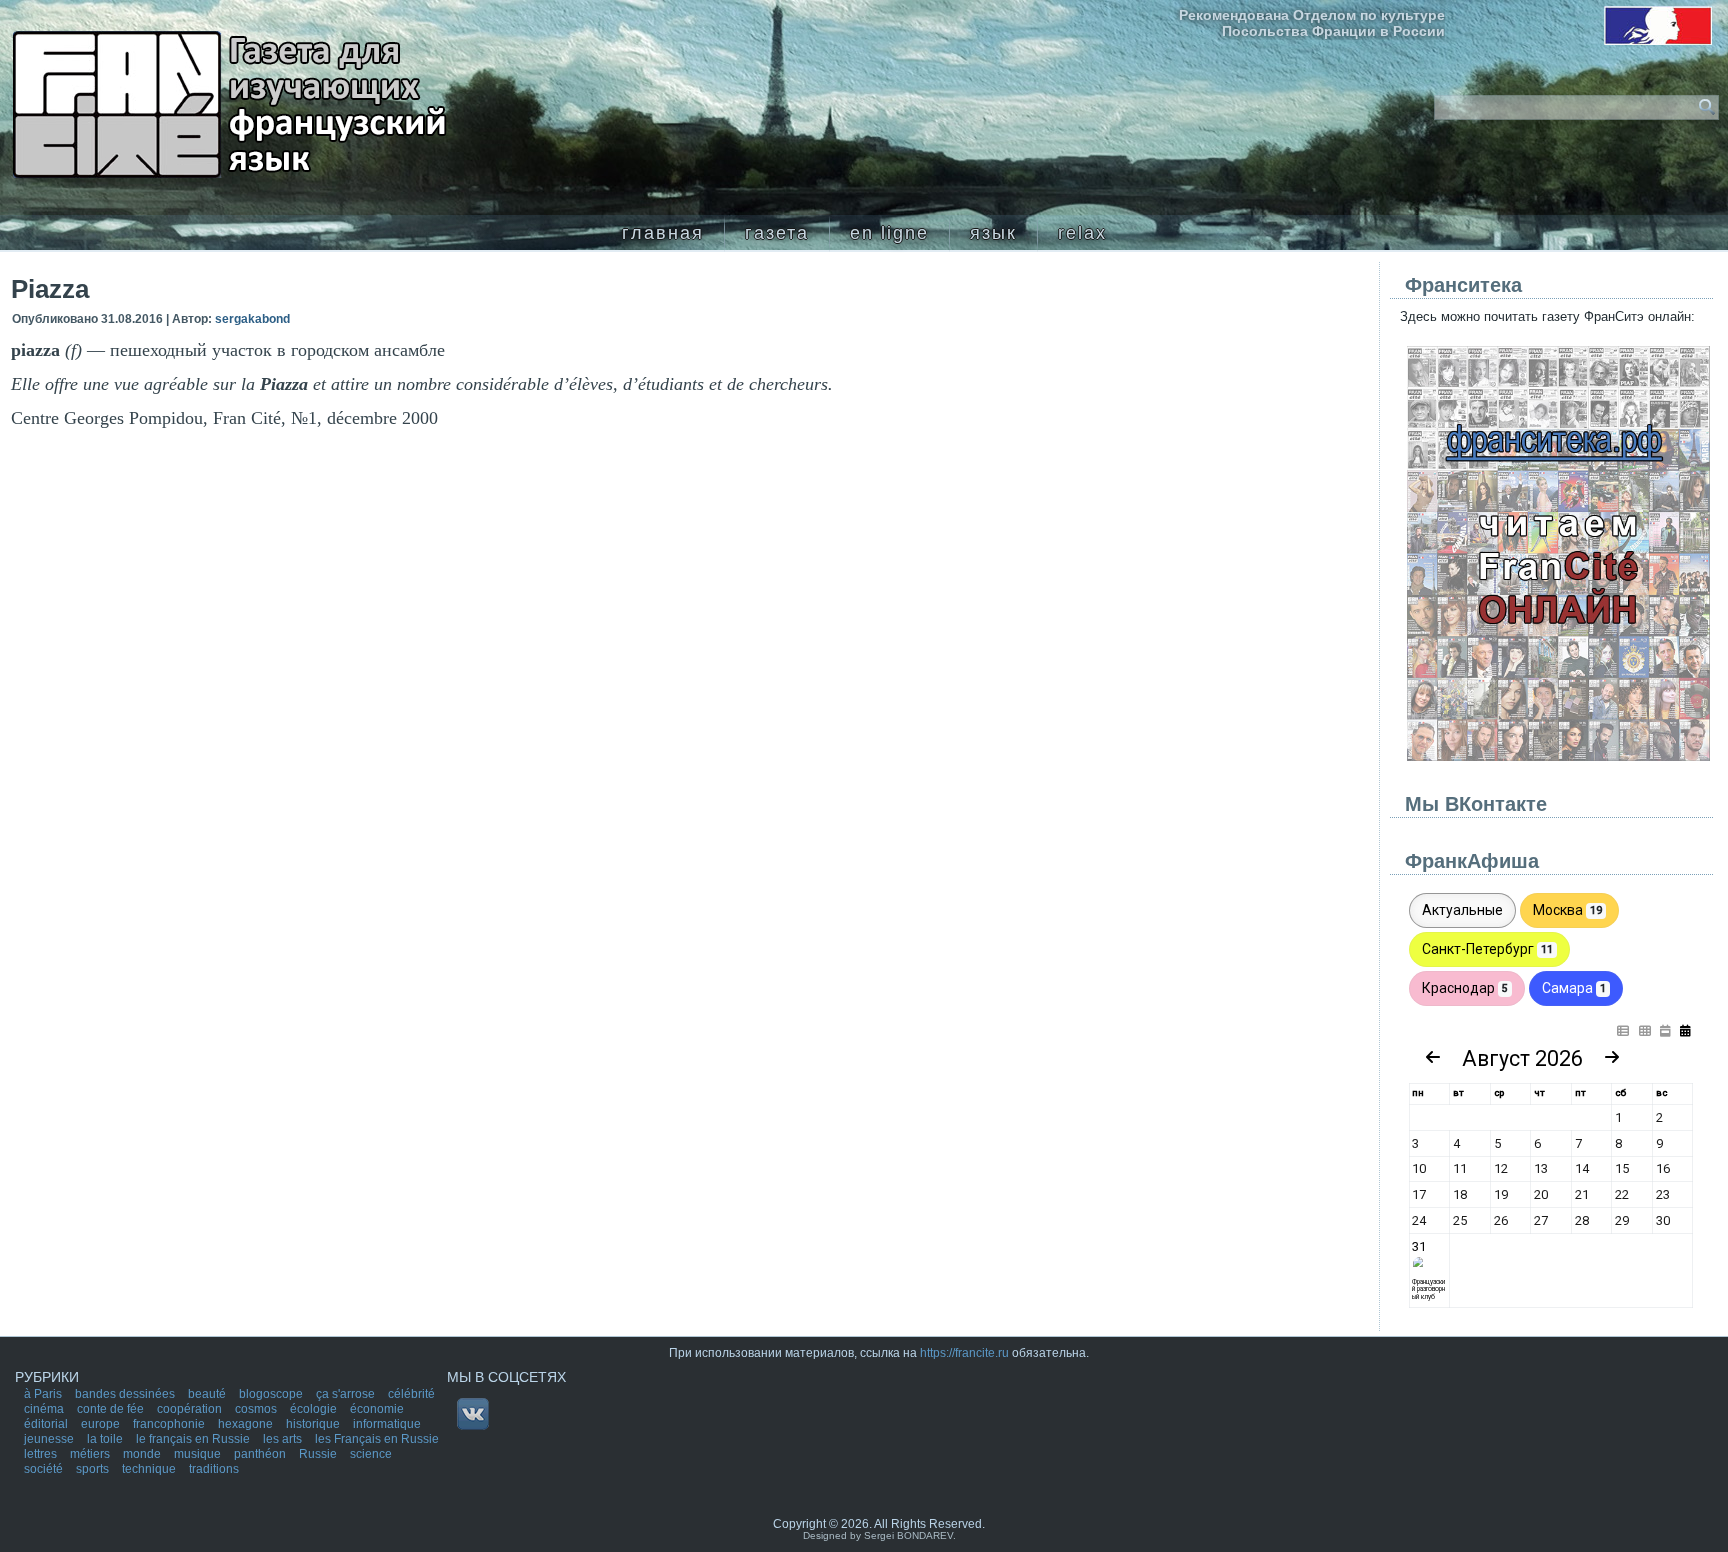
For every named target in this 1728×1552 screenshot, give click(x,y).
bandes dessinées (126, 1394)
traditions (214, 1469)
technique (150, 1469)
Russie (319, 1454)
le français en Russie (194, 1439)
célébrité (411, 1394)
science (371, 1454)
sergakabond (252, 319)
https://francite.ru (964, 1353)
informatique (387, 1424)
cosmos (257, 1409)
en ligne (889, 233)
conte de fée (112, 1409)
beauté (208, 1394)
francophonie (170, 1424)
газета (777, 233)
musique (199, 1454)
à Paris (44, 1394)
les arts (284, 1439)
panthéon (261, 1454)
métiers (91, 1454)
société (45, 1469)
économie (377, 1409)
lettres (42, 1454)
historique (314, 1424)
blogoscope (272, 1394)
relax (1082, 233)
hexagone (247, 1424)
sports (94, 1469)
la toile (106, 1439)
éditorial (47, 1424)
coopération (191, 1409)
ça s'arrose (347, 1394)
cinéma (45, 1409)
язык (993, 233)
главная (663, 233)
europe (102, 1424)
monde (143, 1454)
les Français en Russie (377, 1439)
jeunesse (50, 1439)
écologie (315, 1409)
